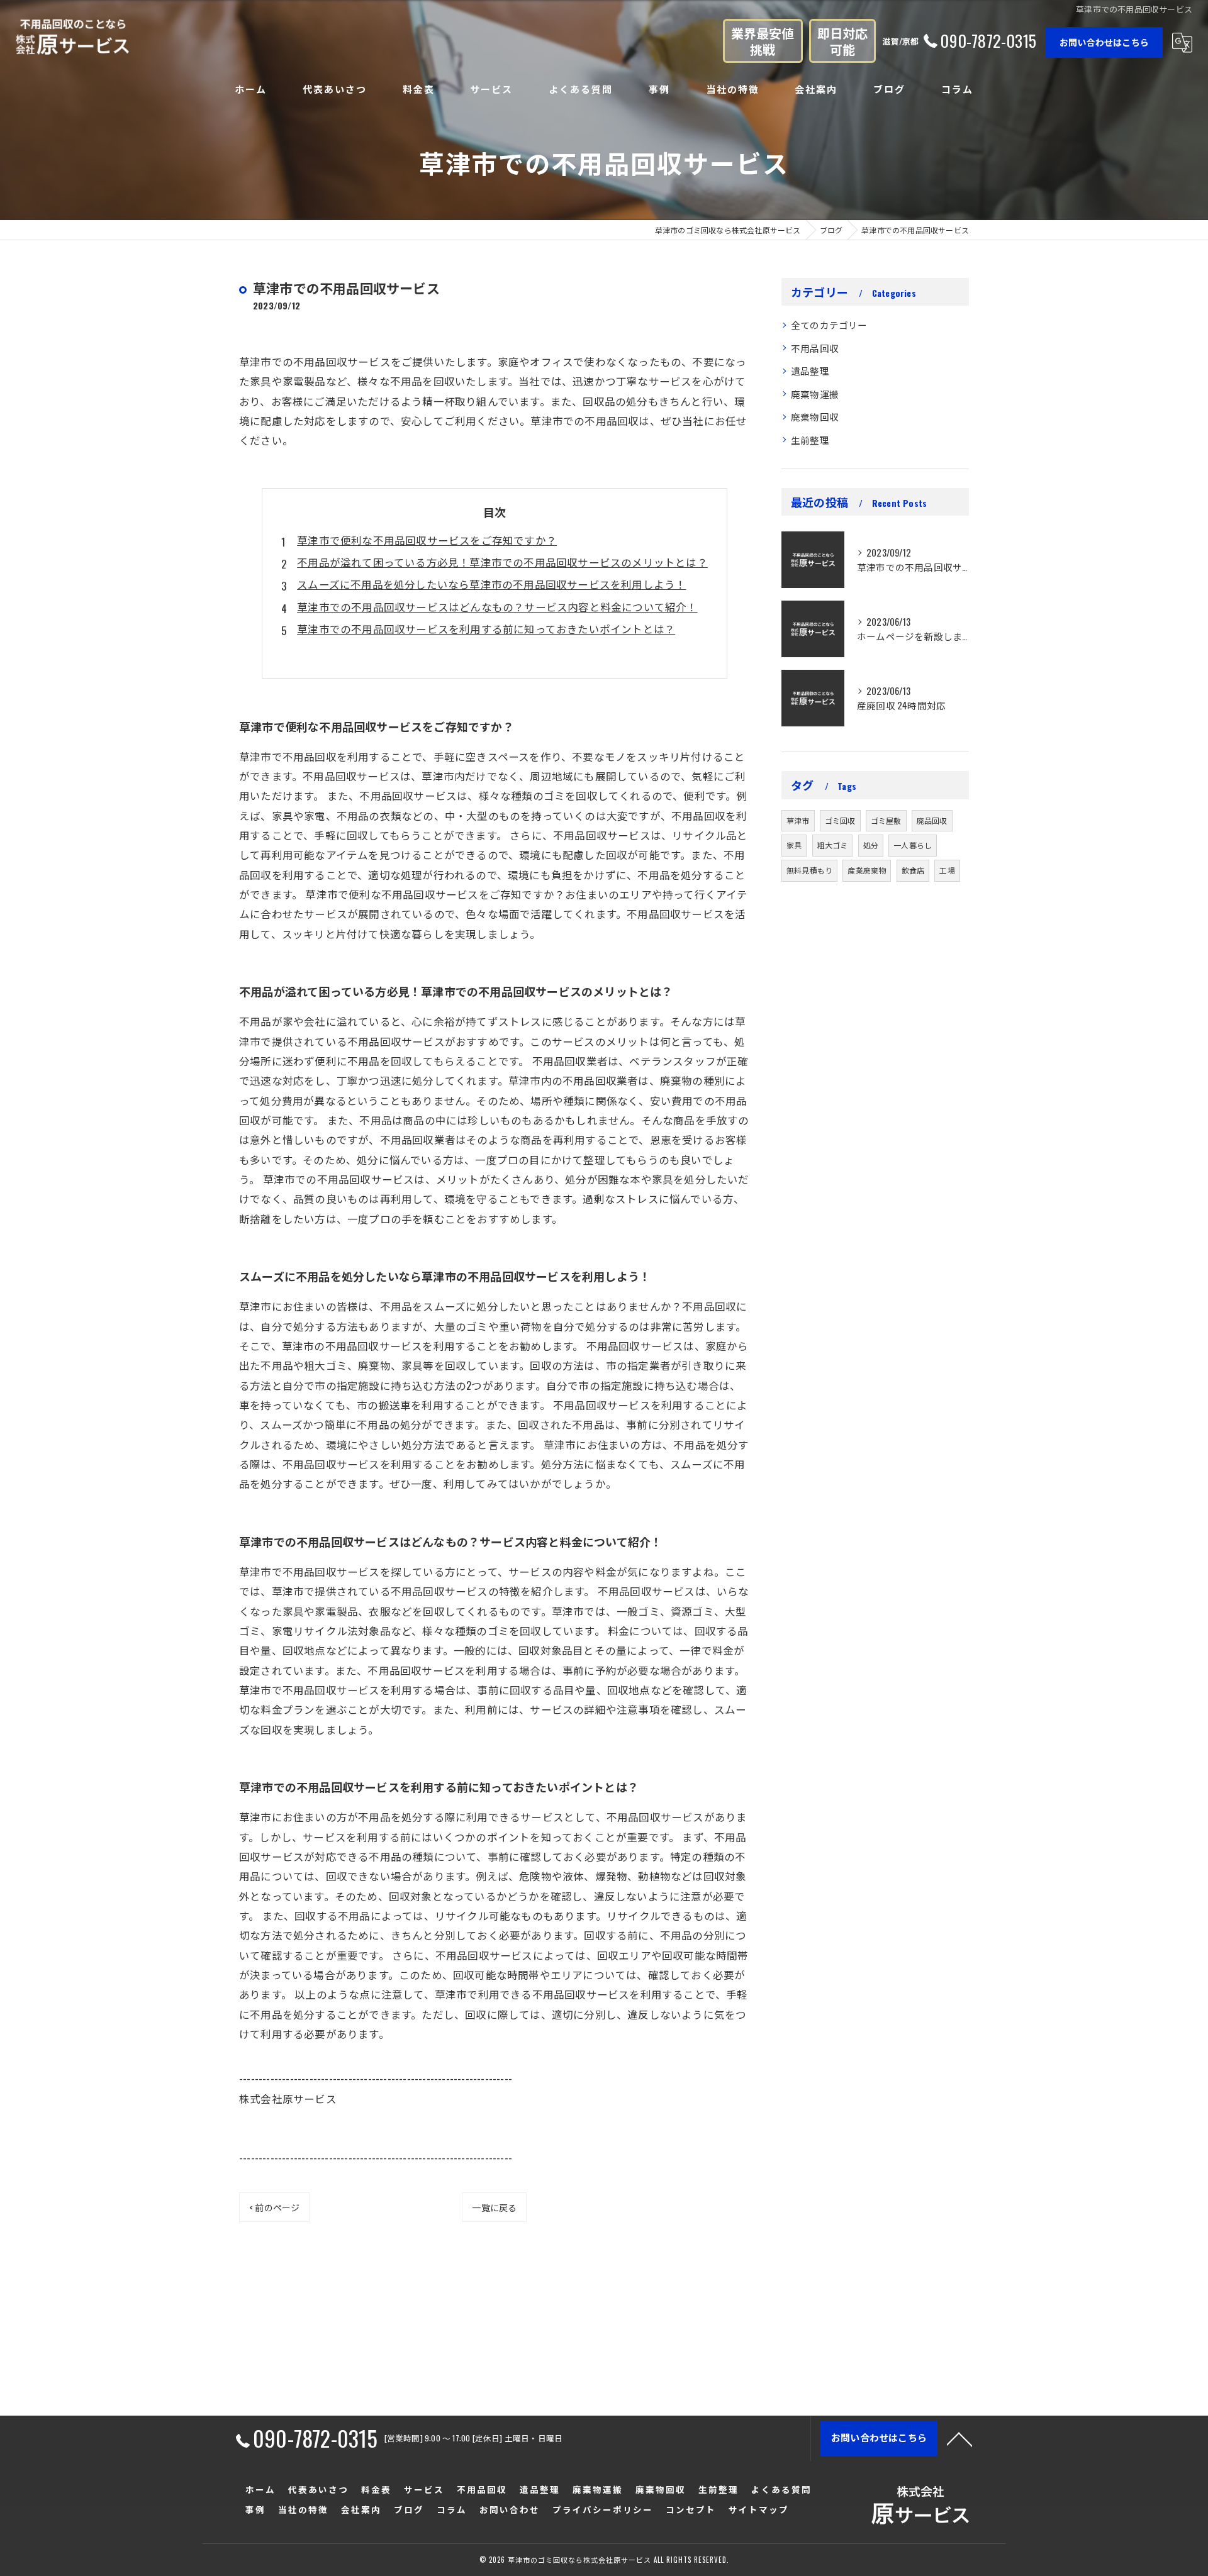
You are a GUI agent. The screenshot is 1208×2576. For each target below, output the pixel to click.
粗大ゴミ (833, 845)
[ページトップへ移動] (959, 2438)
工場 (947, 870)
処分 (871, 845)
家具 (794, 845)
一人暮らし (913, 845)
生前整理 (810, 440)
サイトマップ (759, 2509)
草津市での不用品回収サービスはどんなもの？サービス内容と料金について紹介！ (497, 607)
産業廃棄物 (867, 870)
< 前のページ (274, 2207)
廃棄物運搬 (815, 394)
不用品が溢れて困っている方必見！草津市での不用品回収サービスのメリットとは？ (502, 562)
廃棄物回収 (815, 417)
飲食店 (913, 870)
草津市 (798, 820)
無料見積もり (809, 870)
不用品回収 (815, 348)
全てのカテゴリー (829, 325)
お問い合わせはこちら (1104, 42)
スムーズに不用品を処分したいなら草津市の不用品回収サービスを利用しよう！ (491, 584)
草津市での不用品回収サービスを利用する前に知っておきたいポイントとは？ (486, 629)
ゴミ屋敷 (886, 820)
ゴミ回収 (840, 820)
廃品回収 (932, 820)
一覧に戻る (494, 2207)
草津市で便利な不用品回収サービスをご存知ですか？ (427, 540)
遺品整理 (810, 371)
